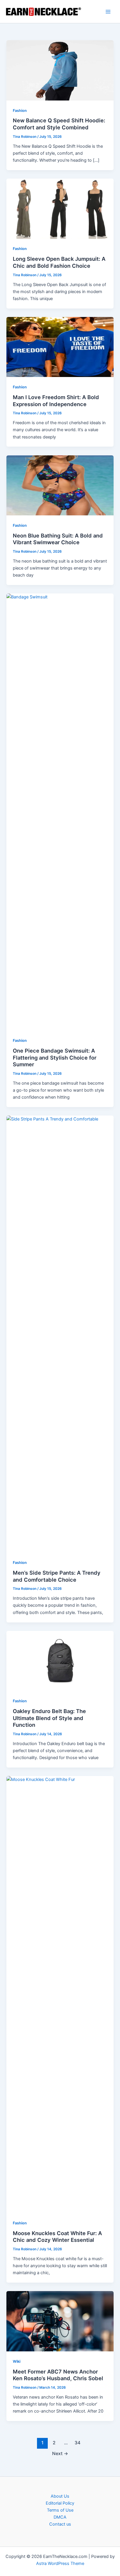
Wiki (17, 2361)
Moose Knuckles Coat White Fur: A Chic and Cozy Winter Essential (57, 2237)
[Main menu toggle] (108, 12)
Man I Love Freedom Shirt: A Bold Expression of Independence (56, 401)
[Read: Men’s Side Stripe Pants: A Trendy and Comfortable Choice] (60, 1334)
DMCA (60, 2517)
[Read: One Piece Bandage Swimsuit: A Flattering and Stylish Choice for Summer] (60, 812)
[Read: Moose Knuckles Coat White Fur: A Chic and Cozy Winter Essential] (60, 1994)
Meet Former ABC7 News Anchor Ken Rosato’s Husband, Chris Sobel (58, 2375)
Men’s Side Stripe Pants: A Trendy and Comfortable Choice (57, 1576)
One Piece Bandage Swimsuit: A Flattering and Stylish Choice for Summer (55, 1057)
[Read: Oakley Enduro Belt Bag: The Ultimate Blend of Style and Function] (60, 1661)
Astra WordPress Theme (60, 2563)
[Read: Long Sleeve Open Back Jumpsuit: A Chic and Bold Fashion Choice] (60, 208)
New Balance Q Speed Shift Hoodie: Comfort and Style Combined (59, 124)
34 (77, 2443)
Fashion (20, 111)
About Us (60, 2496)
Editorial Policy (60, 2503)
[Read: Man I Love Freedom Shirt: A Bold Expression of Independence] (60, 347)
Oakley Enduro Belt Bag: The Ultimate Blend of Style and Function (49, 1718)
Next (60, 2453)
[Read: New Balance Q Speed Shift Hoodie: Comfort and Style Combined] (60, 70)
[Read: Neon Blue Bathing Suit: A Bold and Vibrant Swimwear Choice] (60, 485)
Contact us (60, 2524)
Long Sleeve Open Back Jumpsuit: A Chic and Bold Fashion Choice (59, 262)
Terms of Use (60, 2510)
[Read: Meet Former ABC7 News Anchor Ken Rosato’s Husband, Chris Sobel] (60, 2321)
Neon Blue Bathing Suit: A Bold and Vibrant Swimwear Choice (58, 539)
